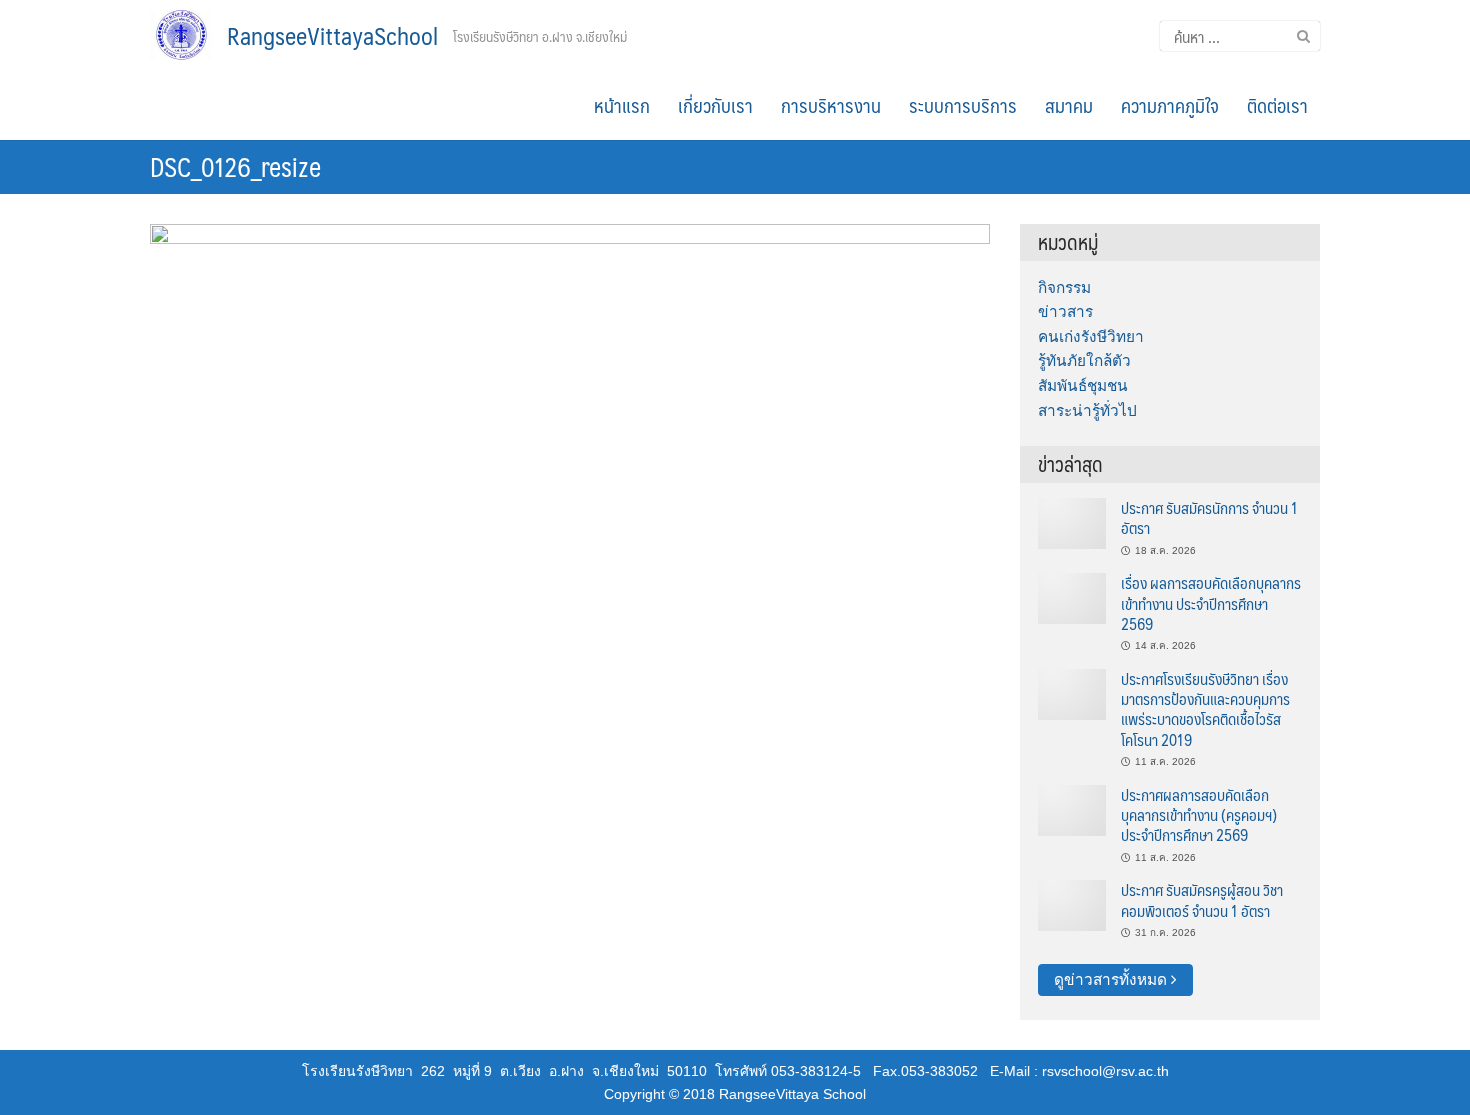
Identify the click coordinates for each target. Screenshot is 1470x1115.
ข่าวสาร (1065, 311)
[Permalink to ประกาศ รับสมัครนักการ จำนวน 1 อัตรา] (1072, 522)
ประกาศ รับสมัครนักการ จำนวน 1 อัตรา (1209, 517)
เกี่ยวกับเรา (715, 105)
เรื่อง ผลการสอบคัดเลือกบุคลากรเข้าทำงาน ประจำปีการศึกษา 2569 (1211, 603)
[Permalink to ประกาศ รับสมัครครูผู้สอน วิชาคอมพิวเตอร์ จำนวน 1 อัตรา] (1072, 904)
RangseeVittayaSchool (332, 35)
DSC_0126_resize (235, 166)
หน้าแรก (622, 105)
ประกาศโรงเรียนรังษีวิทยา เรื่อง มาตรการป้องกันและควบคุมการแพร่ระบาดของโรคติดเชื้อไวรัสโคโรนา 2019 (1205, 709)
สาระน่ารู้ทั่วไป (1087, 410)
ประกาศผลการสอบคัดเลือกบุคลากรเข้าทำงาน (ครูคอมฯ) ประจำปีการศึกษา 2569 (1199, 815)
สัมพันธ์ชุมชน (1083, 385)
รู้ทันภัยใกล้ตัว (1084, 360)
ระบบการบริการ (963, 105)
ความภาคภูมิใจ (1170, 105)
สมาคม (1069, 105)
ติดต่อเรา (1277, 105)
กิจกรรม (1064, 287)
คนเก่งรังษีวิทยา (1091, 336)
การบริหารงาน (831, 105)
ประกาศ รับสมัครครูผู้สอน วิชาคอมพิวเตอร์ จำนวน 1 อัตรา (1202, 899)
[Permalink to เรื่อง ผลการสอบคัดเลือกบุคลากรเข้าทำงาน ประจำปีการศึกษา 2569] (1072, 597)
